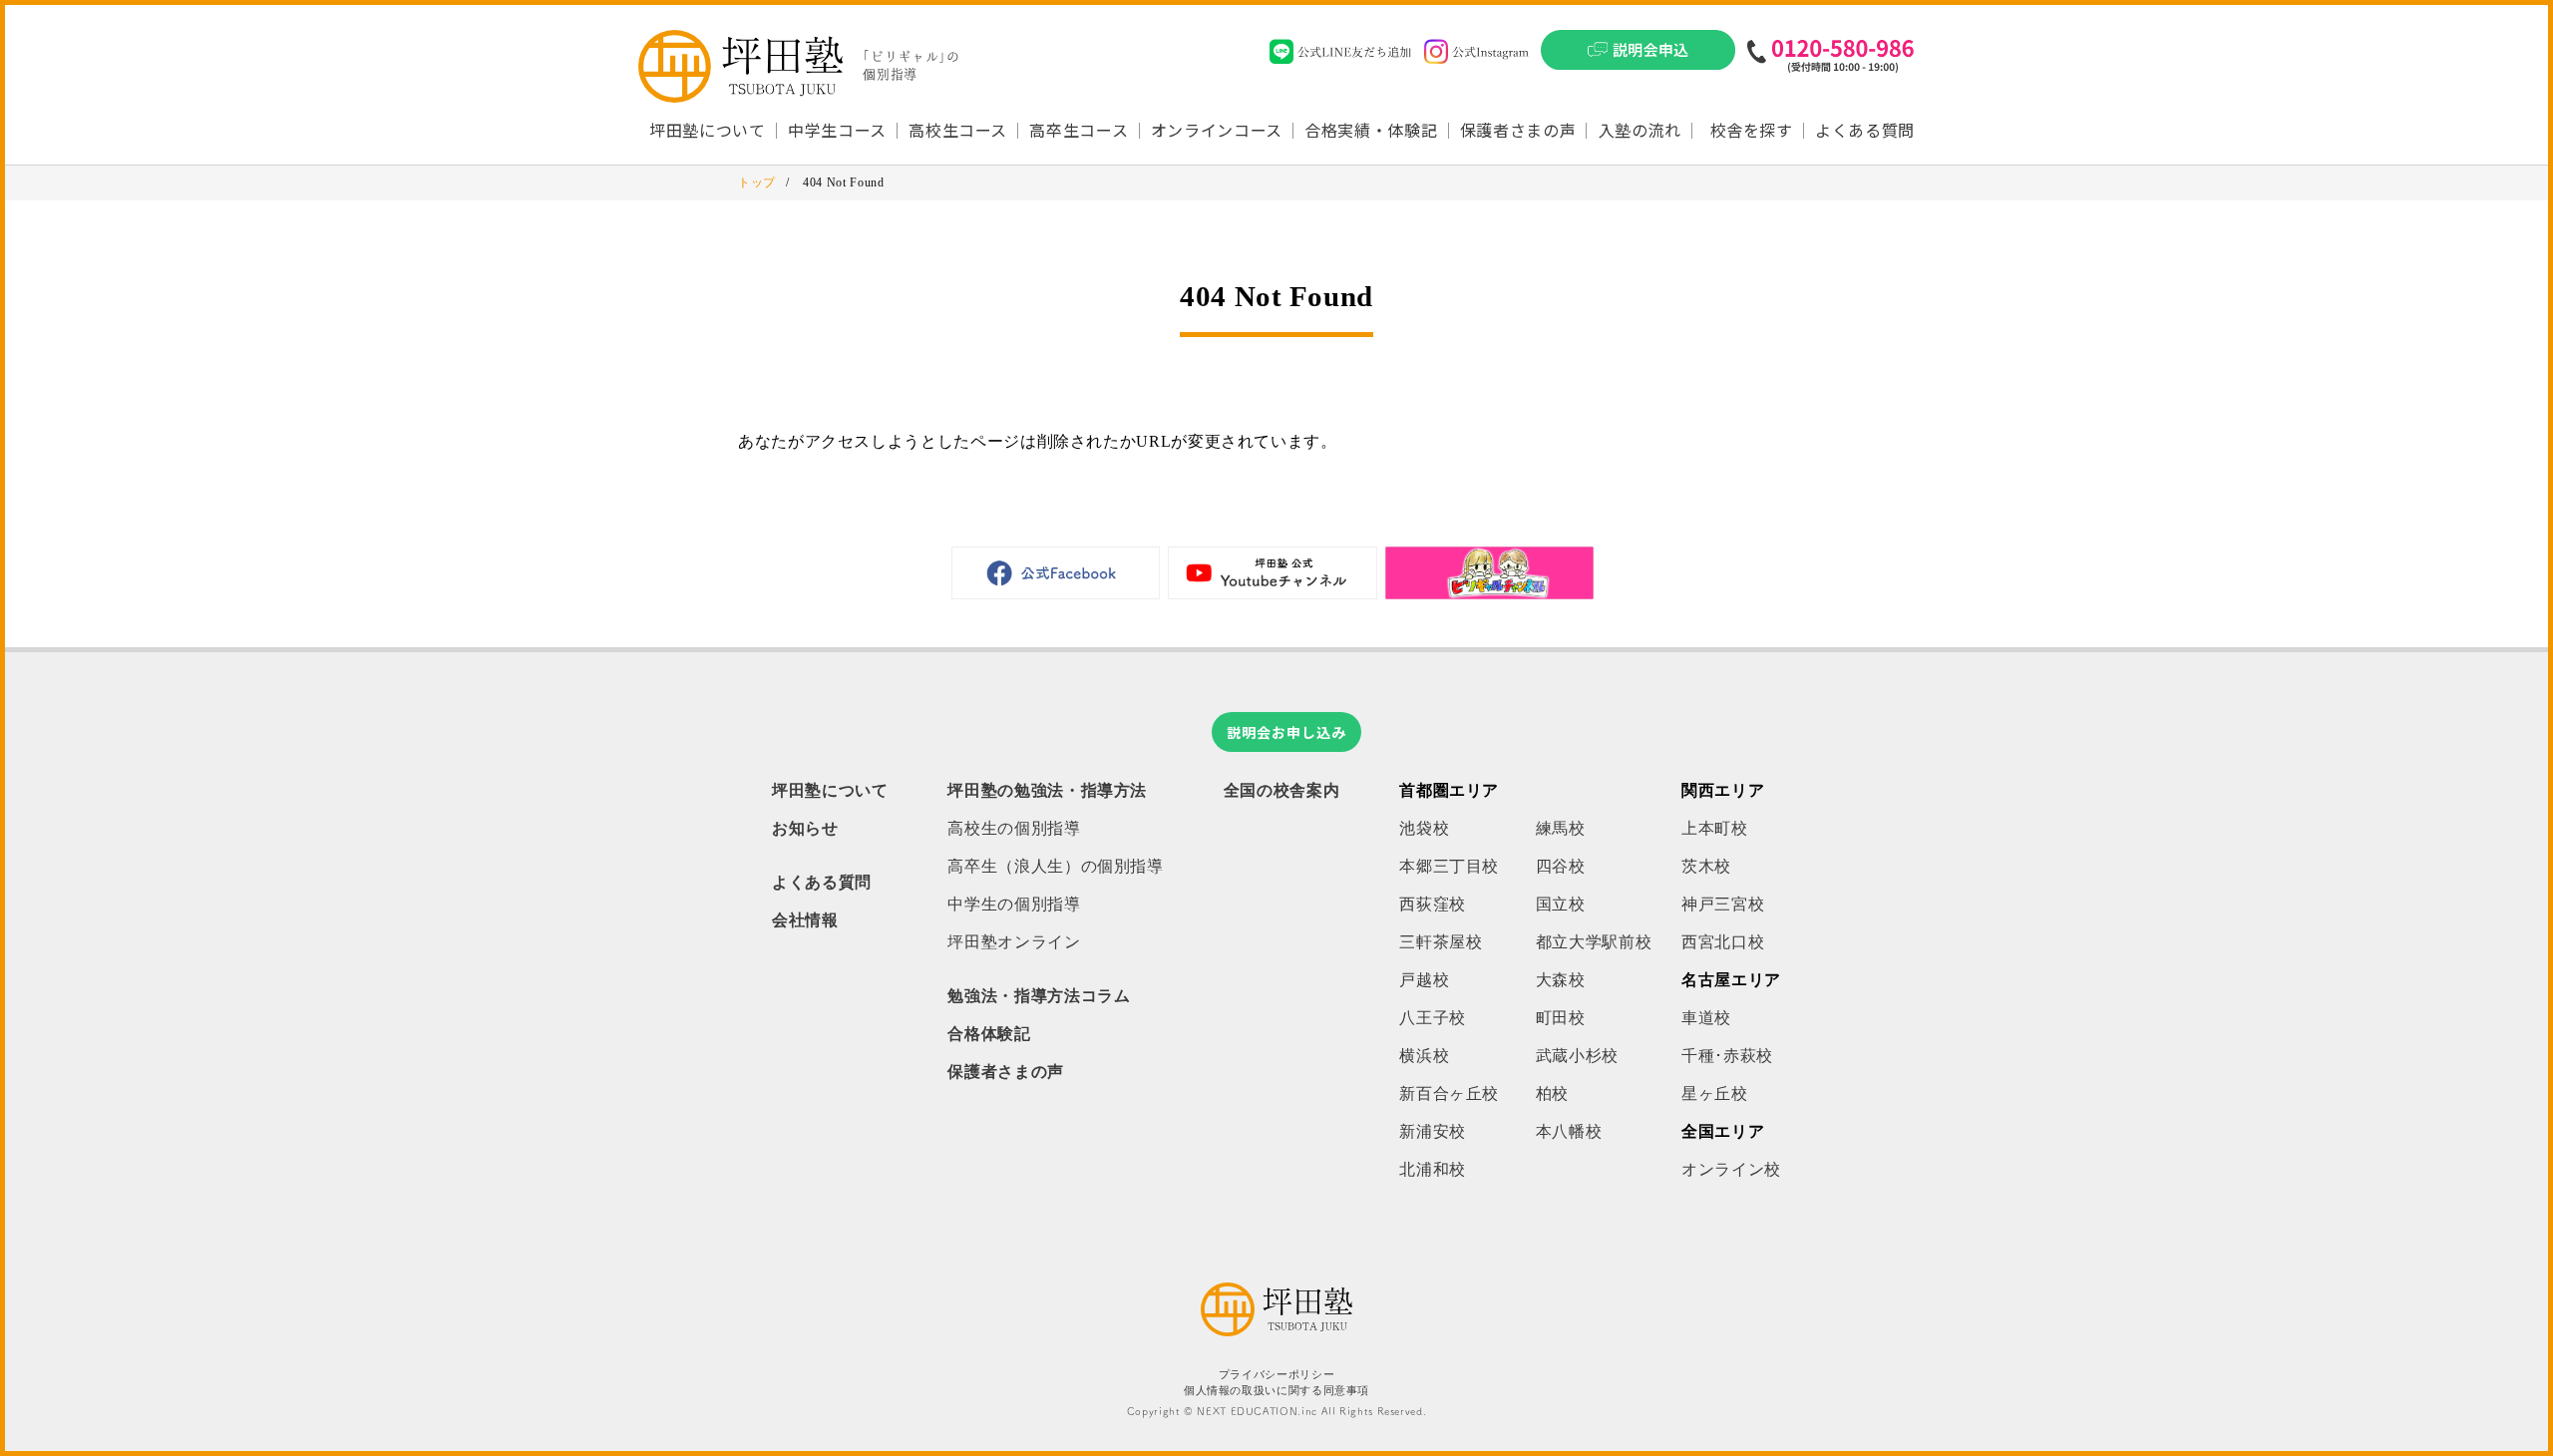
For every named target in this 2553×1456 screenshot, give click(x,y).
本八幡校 (1569, 1131)
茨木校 (1706, 866)
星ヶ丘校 (1715, 1093)
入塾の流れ (1640, 130)
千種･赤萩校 (1727, 1056)
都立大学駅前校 (1594, 942)
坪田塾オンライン (1014, 942)
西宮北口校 (1723, 942)
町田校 (1561, 1018)
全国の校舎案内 (1281, 790)
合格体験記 (989, 1034)
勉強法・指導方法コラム (1039, 996)
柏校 (1552, 1093)
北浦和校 (1433, 1169)
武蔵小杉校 (1577, 1056)
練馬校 (1561, 828)
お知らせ (805, 828)
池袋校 (1424, 828)
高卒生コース (1079, 130)
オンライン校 (1731, 1169)
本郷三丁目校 (1449, 866)
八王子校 (1433, 1018)
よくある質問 (1865, 130)
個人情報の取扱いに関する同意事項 (1276, 1391)
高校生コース (958, 130)
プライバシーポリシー (1276, 1375)
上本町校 (1715, 828)
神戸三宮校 (1723, 904)
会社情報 (805, 920)
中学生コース (837, 130)
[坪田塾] (1276, 1331)
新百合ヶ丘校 (1449, 1093)
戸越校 (1424, 980)
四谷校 (1561, 866)
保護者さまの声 (1518, 130)
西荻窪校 (1433, 904)
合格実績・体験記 (1371, 130)
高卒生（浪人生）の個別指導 (1055, 866)
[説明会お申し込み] (1638, 56)
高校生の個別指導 (1014, 828)
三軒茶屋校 (1441, 942)
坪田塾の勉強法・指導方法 (1047, 790)
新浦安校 (1433, 1131)
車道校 (1706, 1018)
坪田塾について (830, 790)
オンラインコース (1217, 130)
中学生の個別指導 (1014, 904)
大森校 (1561, 980)
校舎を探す (1752, 130)
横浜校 (1424, 1056)
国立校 (1561, 904)
